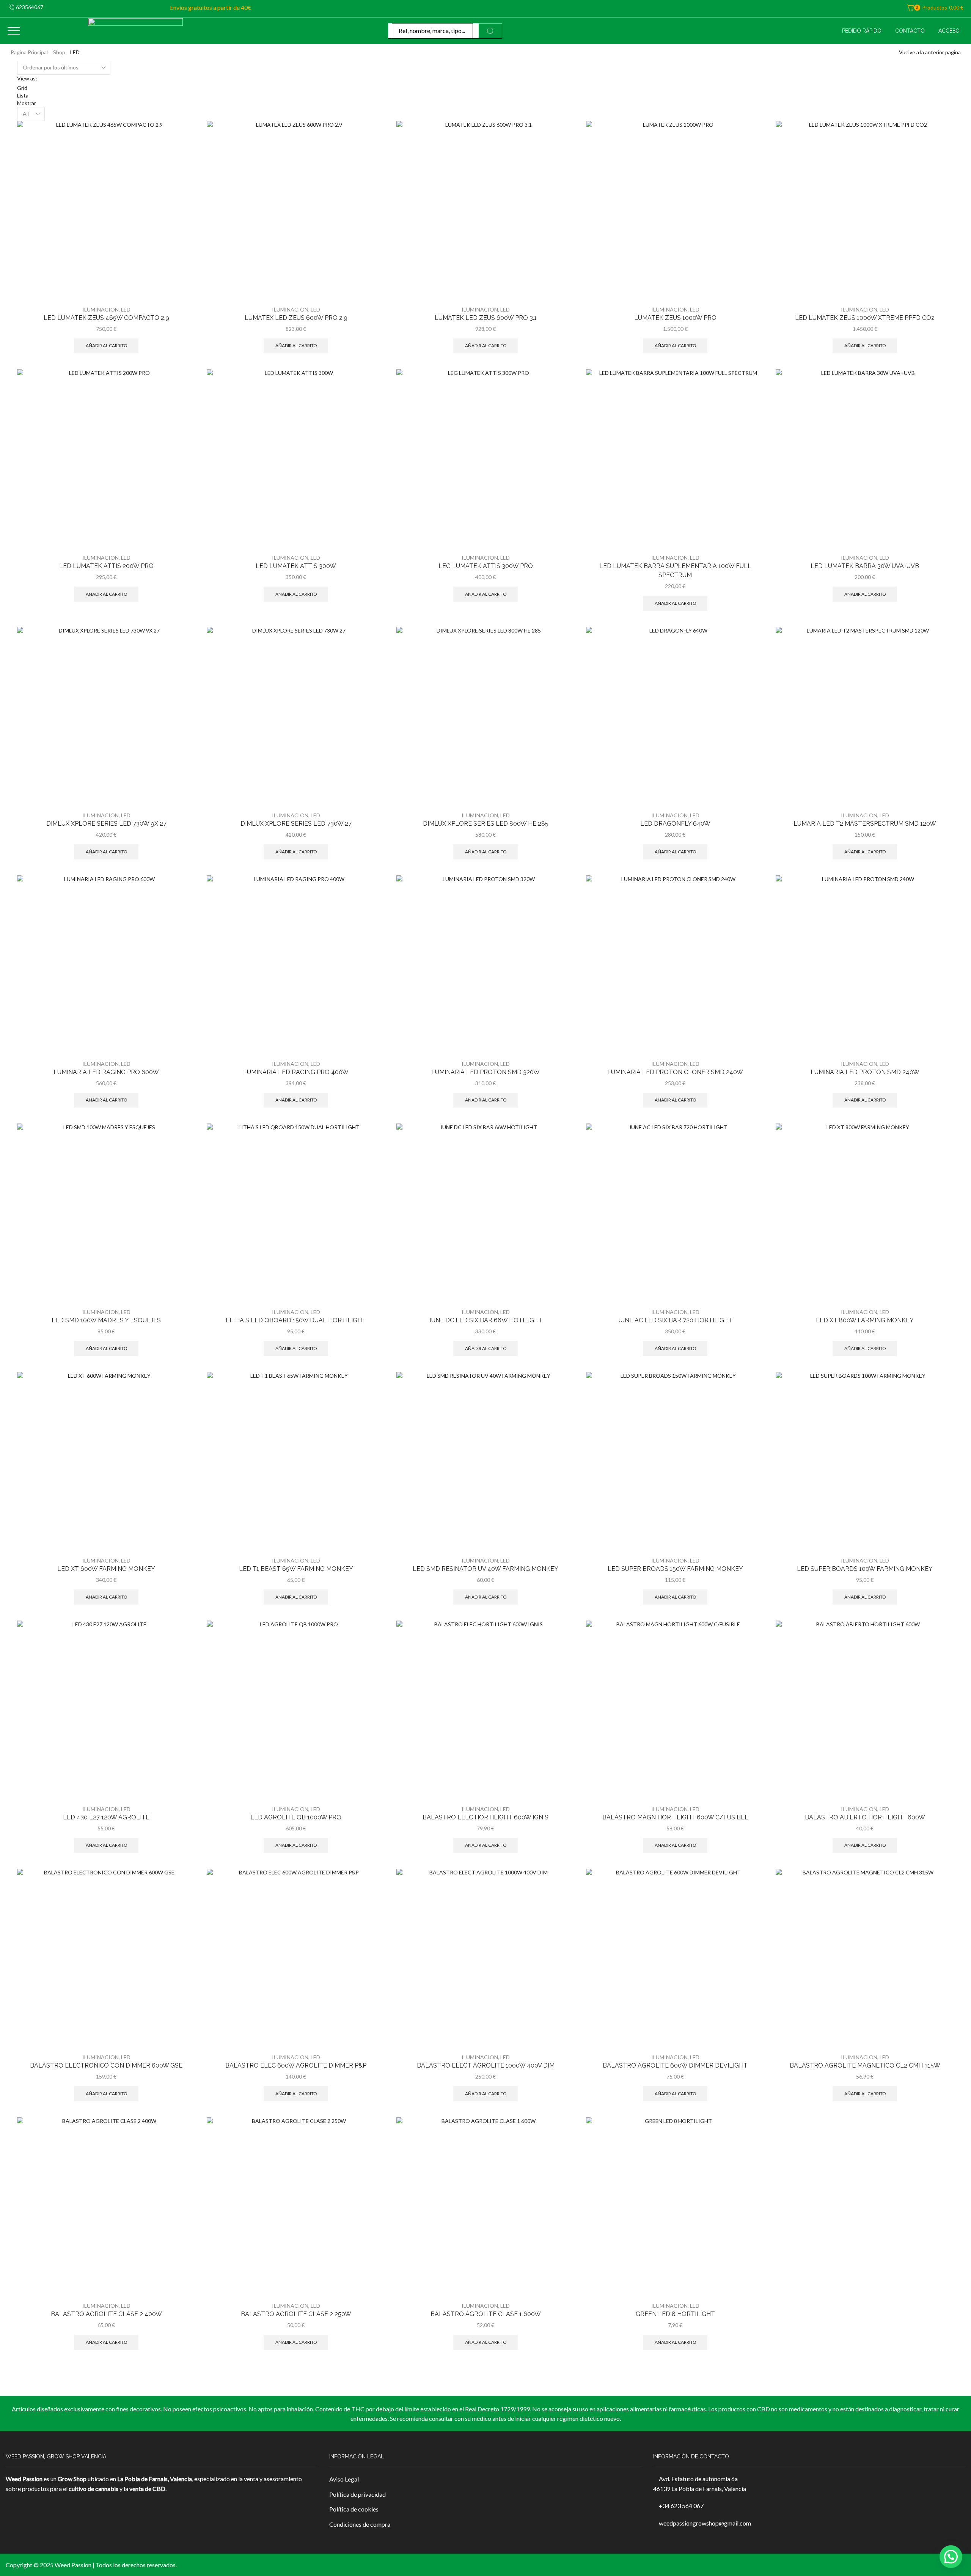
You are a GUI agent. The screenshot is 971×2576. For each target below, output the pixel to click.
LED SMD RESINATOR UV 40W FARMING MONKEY (485, 1569)
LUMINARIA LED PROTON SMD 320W (485, 1072)
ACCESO (949, 31)
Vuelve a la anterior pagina (930, 52)
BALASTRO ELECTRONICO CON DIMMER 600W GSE (106, 2065)
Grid (22, 88)
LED (126, 309)
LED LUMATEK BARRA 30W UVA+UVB (865, 566)
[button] (951, 2557)
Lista (23, 95)
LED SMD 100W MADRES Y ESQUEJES (106, 1320)
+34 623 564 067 (681, 2506)
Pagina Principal (29, 52)
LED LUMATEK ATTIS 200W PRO (106, 566)
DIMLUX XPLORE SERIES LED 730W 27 (296, 824)
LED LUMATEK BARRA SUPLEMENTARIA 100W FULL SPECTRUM (675, 570)
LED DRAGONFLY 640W (675, 824)
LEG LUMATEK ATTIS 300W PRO (486, 566)
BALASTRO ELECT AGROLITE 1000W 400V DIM (486, 2065)
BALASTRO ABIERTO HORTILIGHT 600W (865, 1817)
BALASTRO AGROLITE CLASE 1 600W (486, 2314)
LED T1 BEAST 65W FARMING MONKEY (296, 1569)
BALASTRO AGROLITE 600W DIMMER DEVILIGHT (675, 2065)
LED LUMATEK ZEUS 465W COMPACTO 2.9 (106, 318)
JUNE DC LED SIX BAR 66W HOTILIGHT (486, 1320)
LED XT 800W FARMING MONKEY (865, 1320)
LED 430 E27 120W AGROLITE (106, 1817)
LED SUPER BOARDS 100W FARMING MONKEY (865, 1569)
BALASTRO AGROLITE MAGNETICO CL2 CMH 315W (865, 2065)
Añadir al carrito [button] (106, 345)
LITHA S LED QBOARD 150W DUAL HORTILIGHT (296, 1320)
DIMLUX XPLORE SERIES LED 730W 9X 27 (106, 824)
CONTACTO (910, 31)
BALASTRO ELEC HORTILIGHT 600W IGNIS (485, 1817)
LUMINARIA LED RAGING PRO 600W (106, 1072)
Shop (59, 52)
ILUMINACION (101, 309)
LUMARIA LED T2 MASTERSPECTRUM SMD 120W (865, 824)
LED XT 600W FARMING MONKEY (106, 1569)
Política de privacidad (357, 2494)
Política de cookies (354, 2509)
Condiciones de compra (360, 2524)
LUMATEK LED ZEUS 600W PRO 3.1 (486, 318)
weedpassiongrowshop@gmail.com (705, 2523)
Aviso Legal (344, 2479)
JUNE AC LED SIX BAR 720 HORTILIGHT (675, 1320)
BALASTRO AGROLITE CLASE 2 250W (296, 2314)
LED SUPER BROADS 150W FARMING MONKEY (675, 1569)
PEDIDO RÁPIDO (862, 31)
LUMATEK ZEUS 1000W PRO (675, 318)
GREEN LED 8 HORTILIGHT (675, 2314)
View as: (27, 78)
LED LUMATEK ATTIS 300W (296, 566)
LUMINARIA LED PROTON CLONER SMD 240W (675, 1072)
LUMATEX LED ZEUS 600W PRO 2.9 (296, 318)
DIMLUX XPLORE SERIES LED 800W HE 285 (486, 824)
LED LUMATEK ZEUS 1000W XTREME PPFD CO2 (865, 318)
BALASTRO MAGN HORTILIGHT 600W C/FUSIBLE (675, 1817)
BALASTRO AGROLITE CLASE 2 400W (106, 2314)
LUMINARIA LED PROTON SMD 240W (865, 1072)
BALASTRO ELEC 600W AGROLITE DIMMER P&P (296, 2065)
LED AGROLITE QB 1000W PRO (296, 1817)
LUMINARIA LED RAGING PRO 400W (296, 1072)
